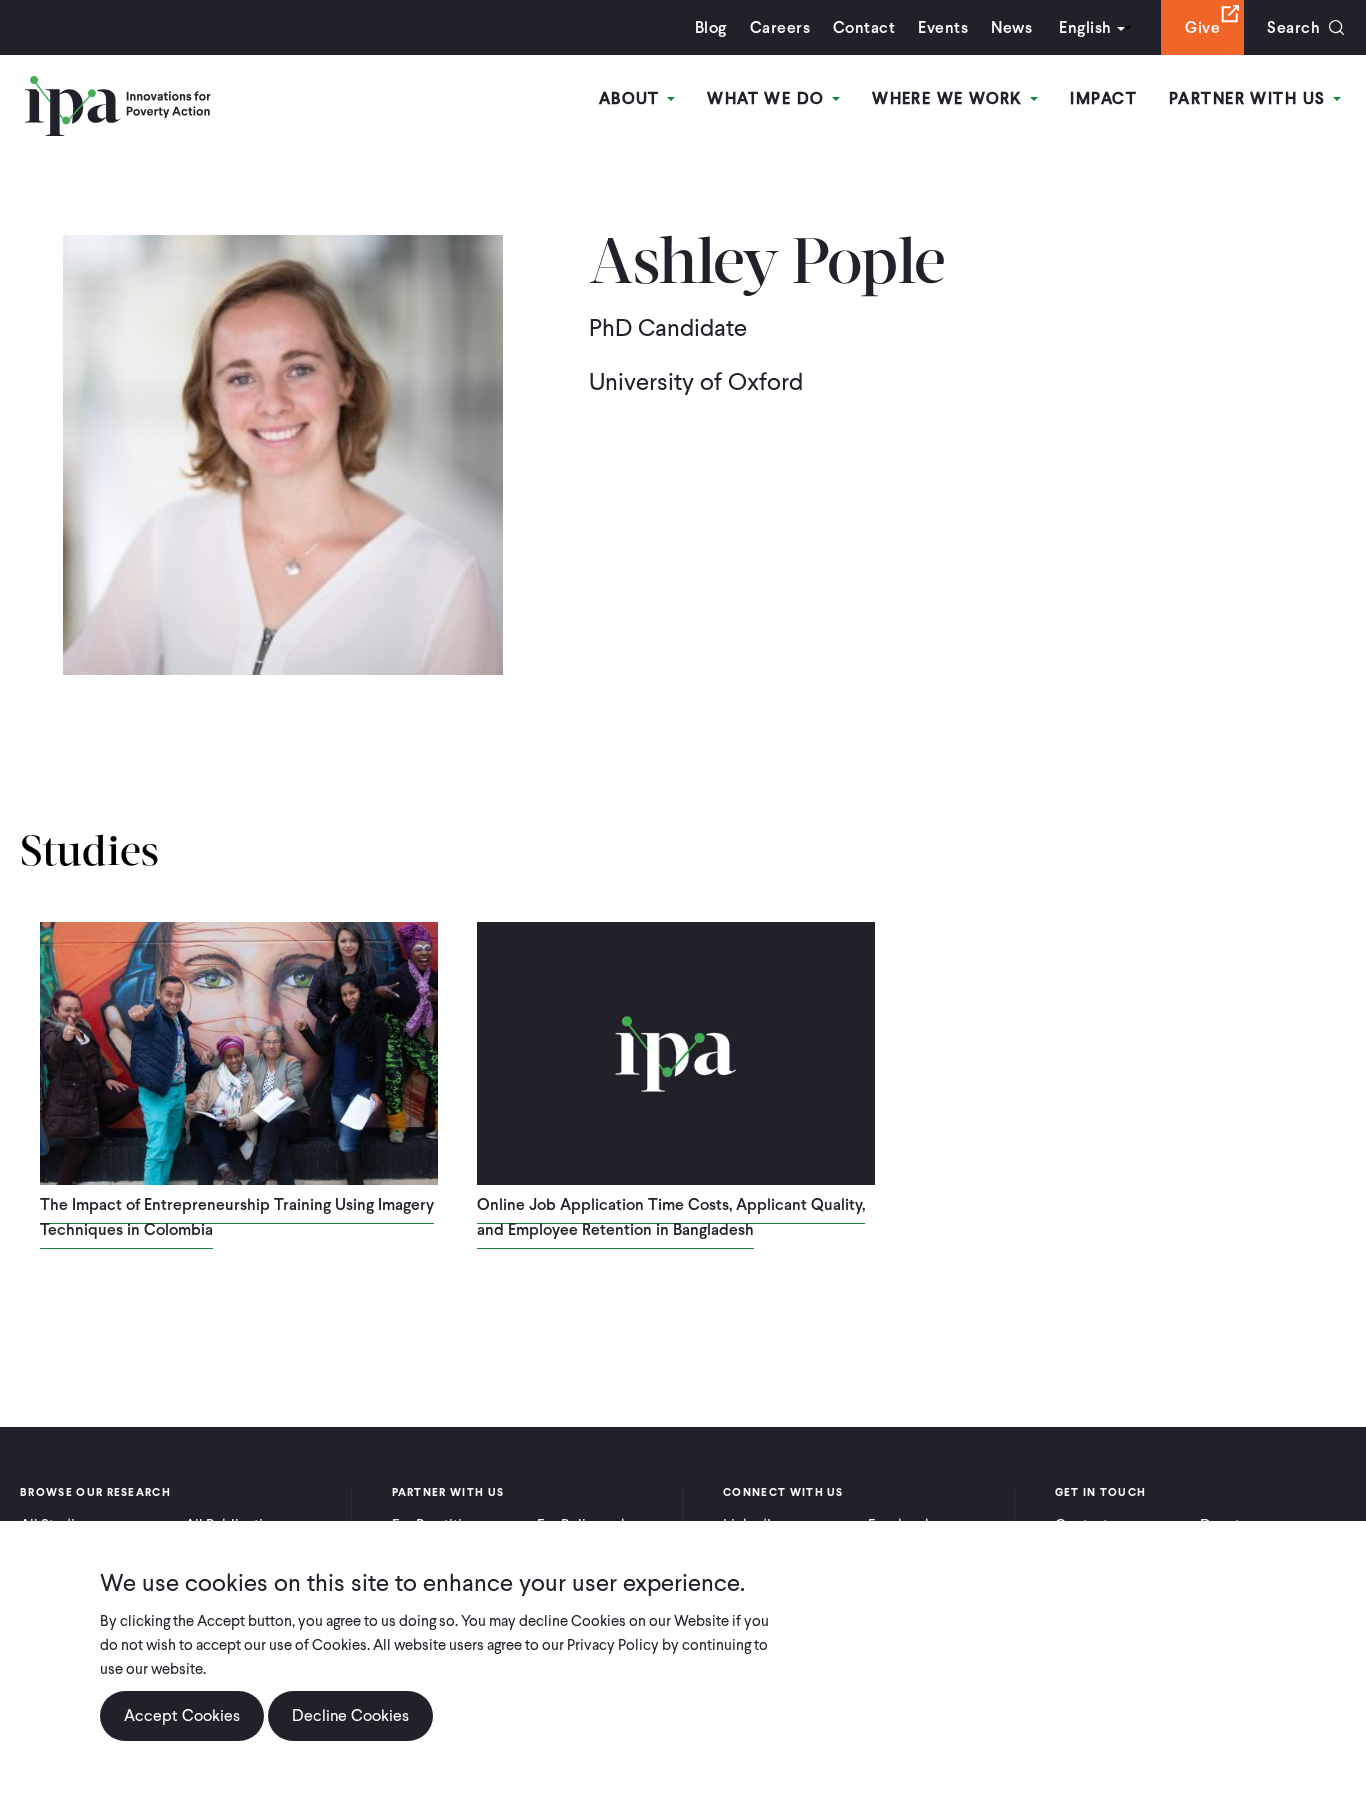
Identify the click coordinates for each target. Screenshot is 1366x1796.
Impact (1103, 98)
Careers (780, 27)
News (1011, 27)
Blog (711, 27)
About (632, 98)
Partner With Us (1250, 98)
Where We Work (950, 98)
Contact (864, 27)
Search (1293, 27)
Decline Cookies (350, 1715)
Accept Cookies (182, 1715)
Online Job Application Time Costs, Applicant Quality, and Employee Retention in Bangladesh (671, 1217)
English (1085, 27)
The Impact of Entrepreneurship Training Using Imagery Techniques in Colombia (237, 1217)
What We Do (768, 98)
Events (943, 27)
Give (1202, 27)
